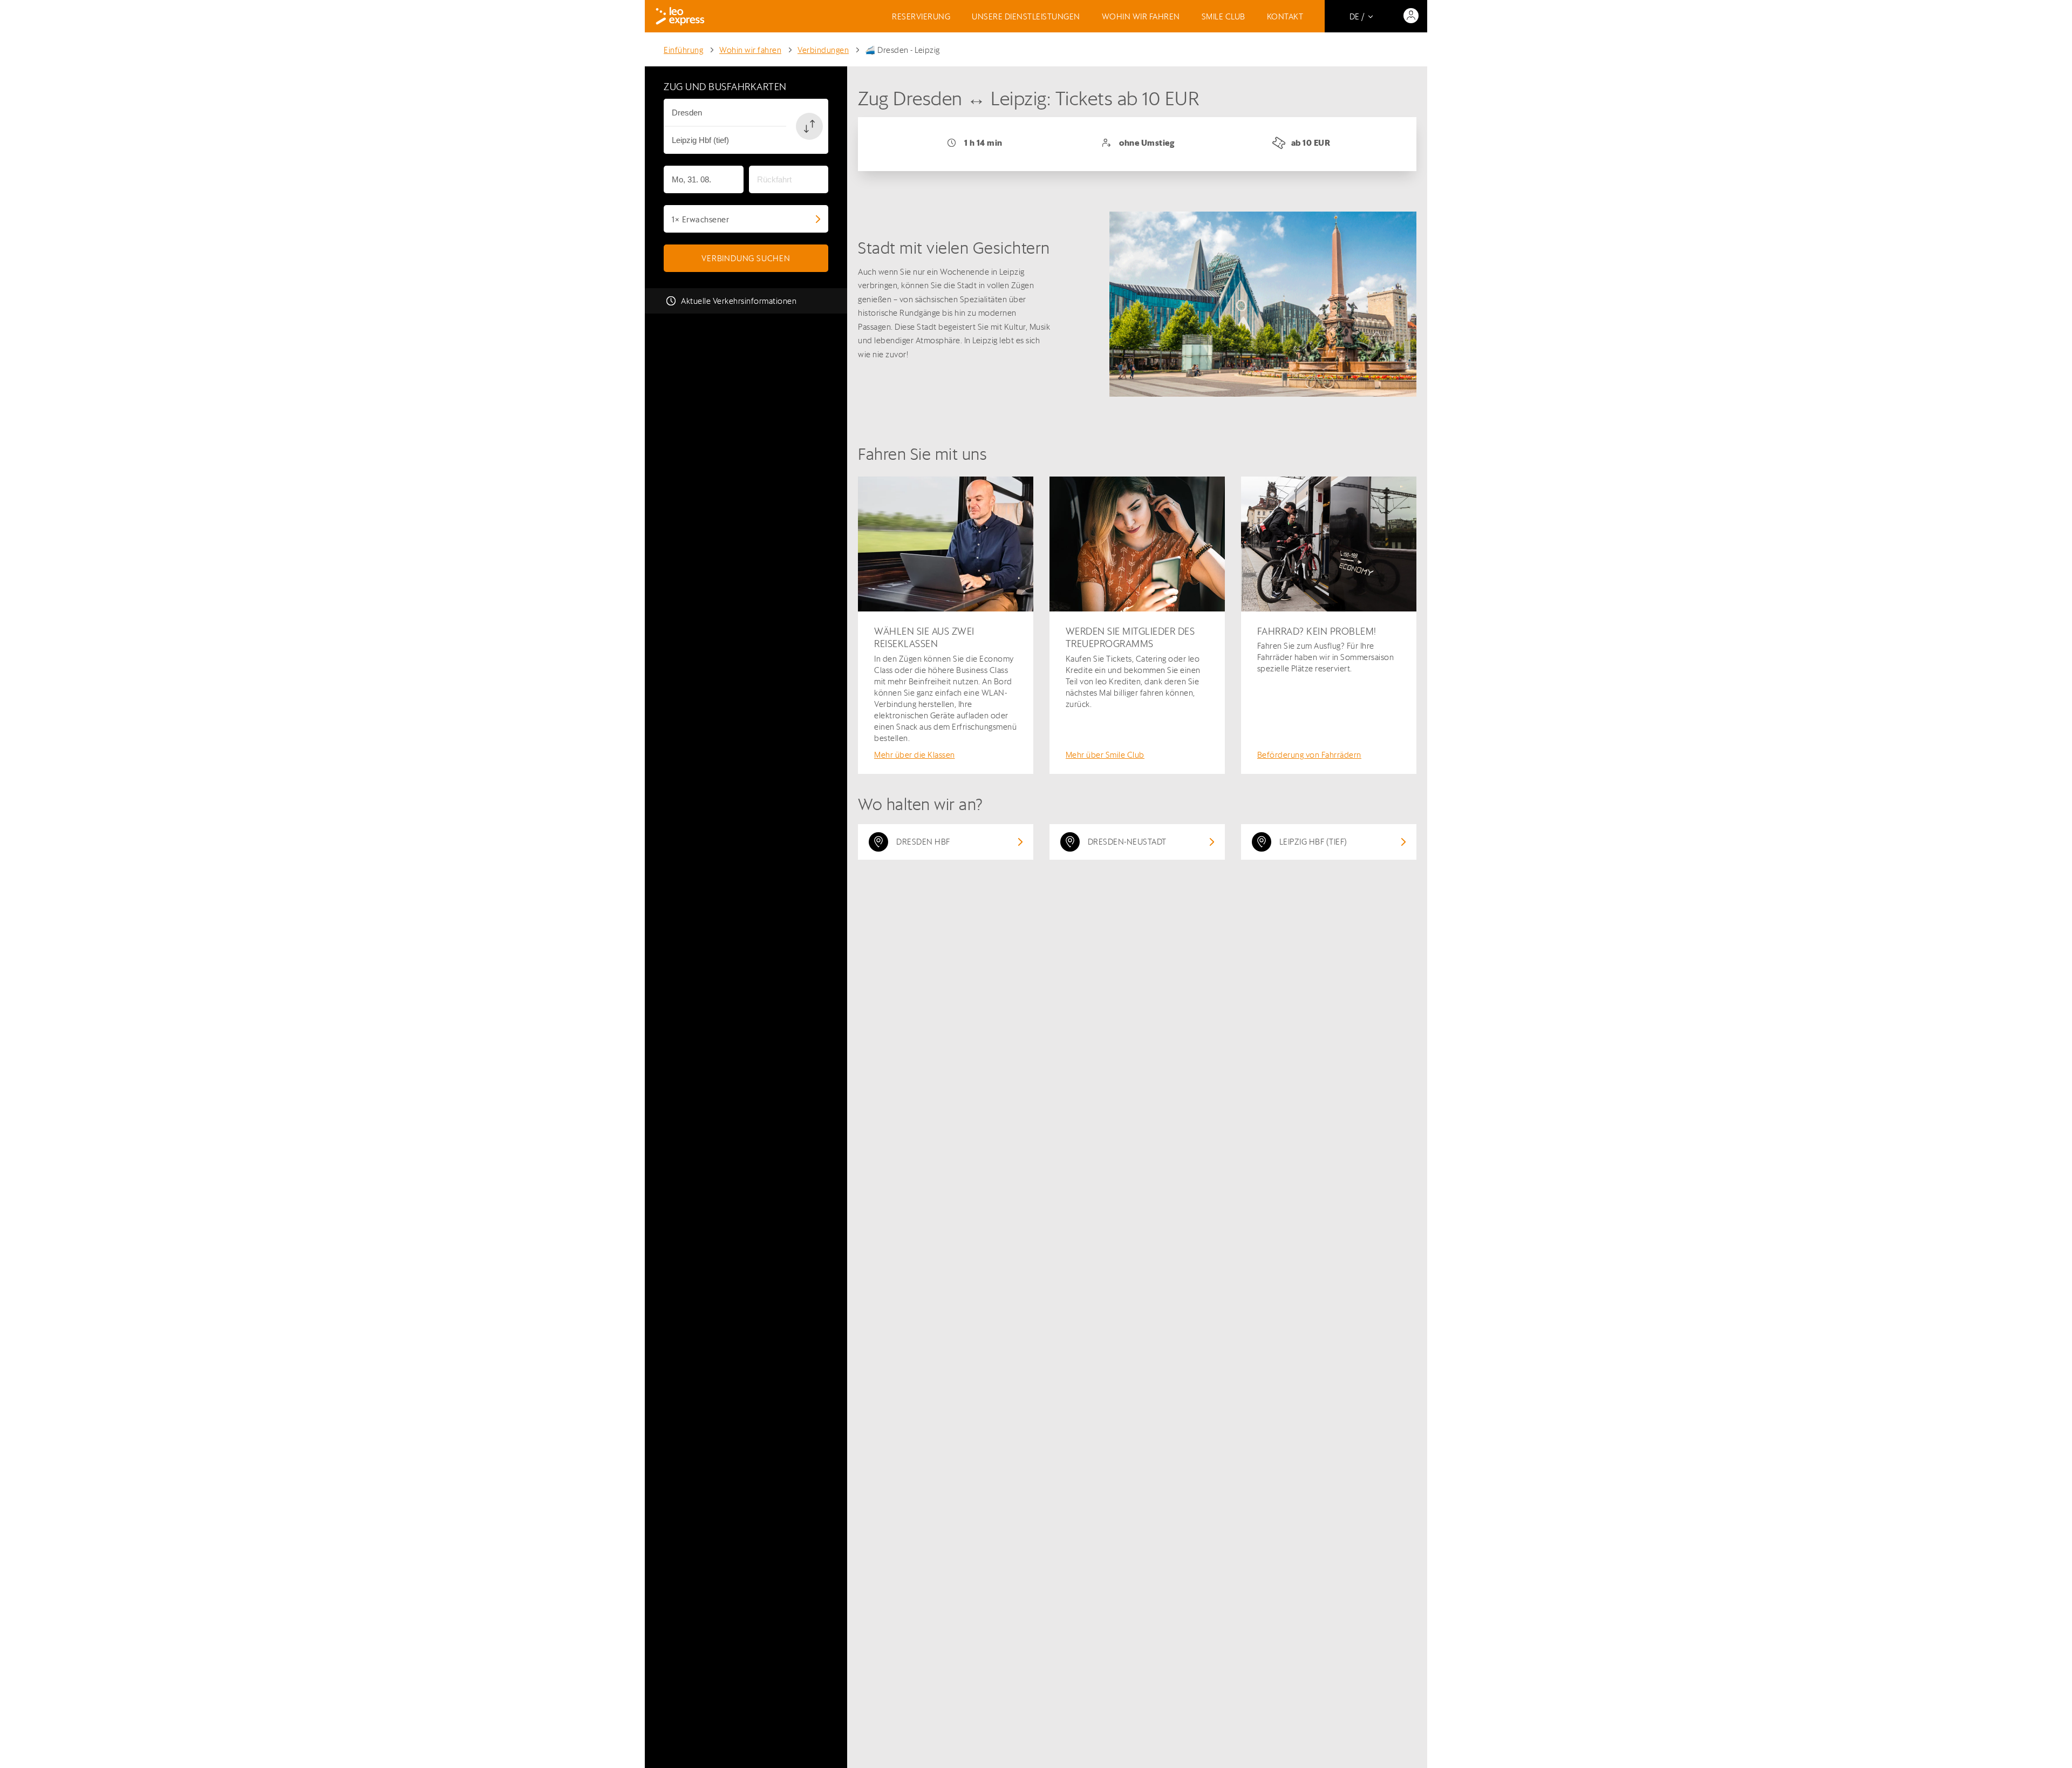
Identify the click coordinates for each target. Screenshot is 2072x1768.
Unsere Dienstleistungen (1026, 16)
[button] (809, 126)
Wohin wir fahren (1141, 16)
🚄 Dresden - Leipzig (902, 50)
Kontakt (1285, 16)
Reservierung (921, 16)
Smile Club (1224, 16)
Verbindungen (823, 50)
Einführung (683, 50)
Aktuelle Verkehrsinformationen (739, 301)
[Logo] (680, 16)
